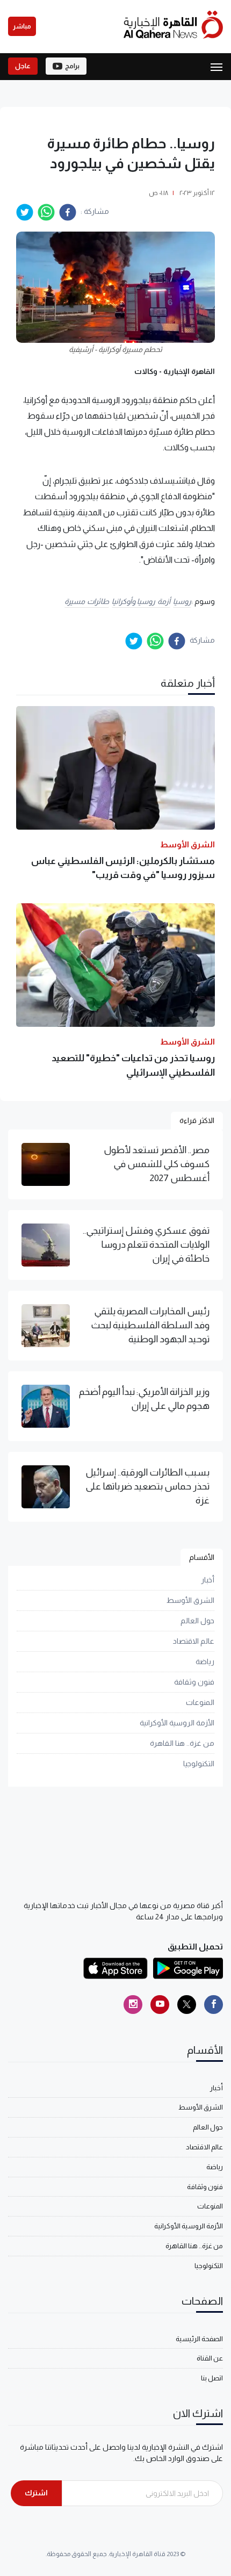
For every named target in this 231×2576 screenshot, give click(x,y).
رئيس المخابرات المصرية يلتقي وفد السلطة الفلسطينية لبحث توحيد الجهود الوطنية (150, 1325)
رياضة (205, 1661)
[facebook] (68, 212)
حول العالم (197, 1621)
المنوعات (200, 1702)
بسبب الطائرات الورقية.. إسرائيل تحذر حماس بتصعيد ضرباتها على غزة (147, 1487)
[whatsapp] (46, 212)
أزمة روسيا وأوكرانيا (141, 601)
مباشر (22, 26)
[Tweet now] (187, 2005)
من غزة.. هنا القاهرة (182, 1743)
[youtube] (160, 2005)
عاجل (23, 66)
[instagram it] (133, 2005)
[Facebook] (214, 2005)
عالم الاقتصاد (194, 1641)
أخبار (208, 1580)
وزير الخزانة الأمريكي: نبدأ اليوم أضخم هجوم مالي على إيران (144, 1399)
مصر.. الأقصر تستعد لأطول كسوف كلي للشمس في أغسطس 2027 (157, 1164)
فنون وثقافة (194, 1682)
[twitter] (25, 212)
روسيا (182, 601)
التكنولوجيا (199, 1764)
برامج (72, 66)
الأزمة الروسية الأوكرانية (177, 1723)
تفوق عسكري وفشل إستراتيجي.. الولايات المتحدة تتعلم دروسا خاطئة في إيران (146, 1245)
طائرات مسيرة (87, 601)
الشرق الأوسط (190, 1600)
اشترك (36, 2493)
